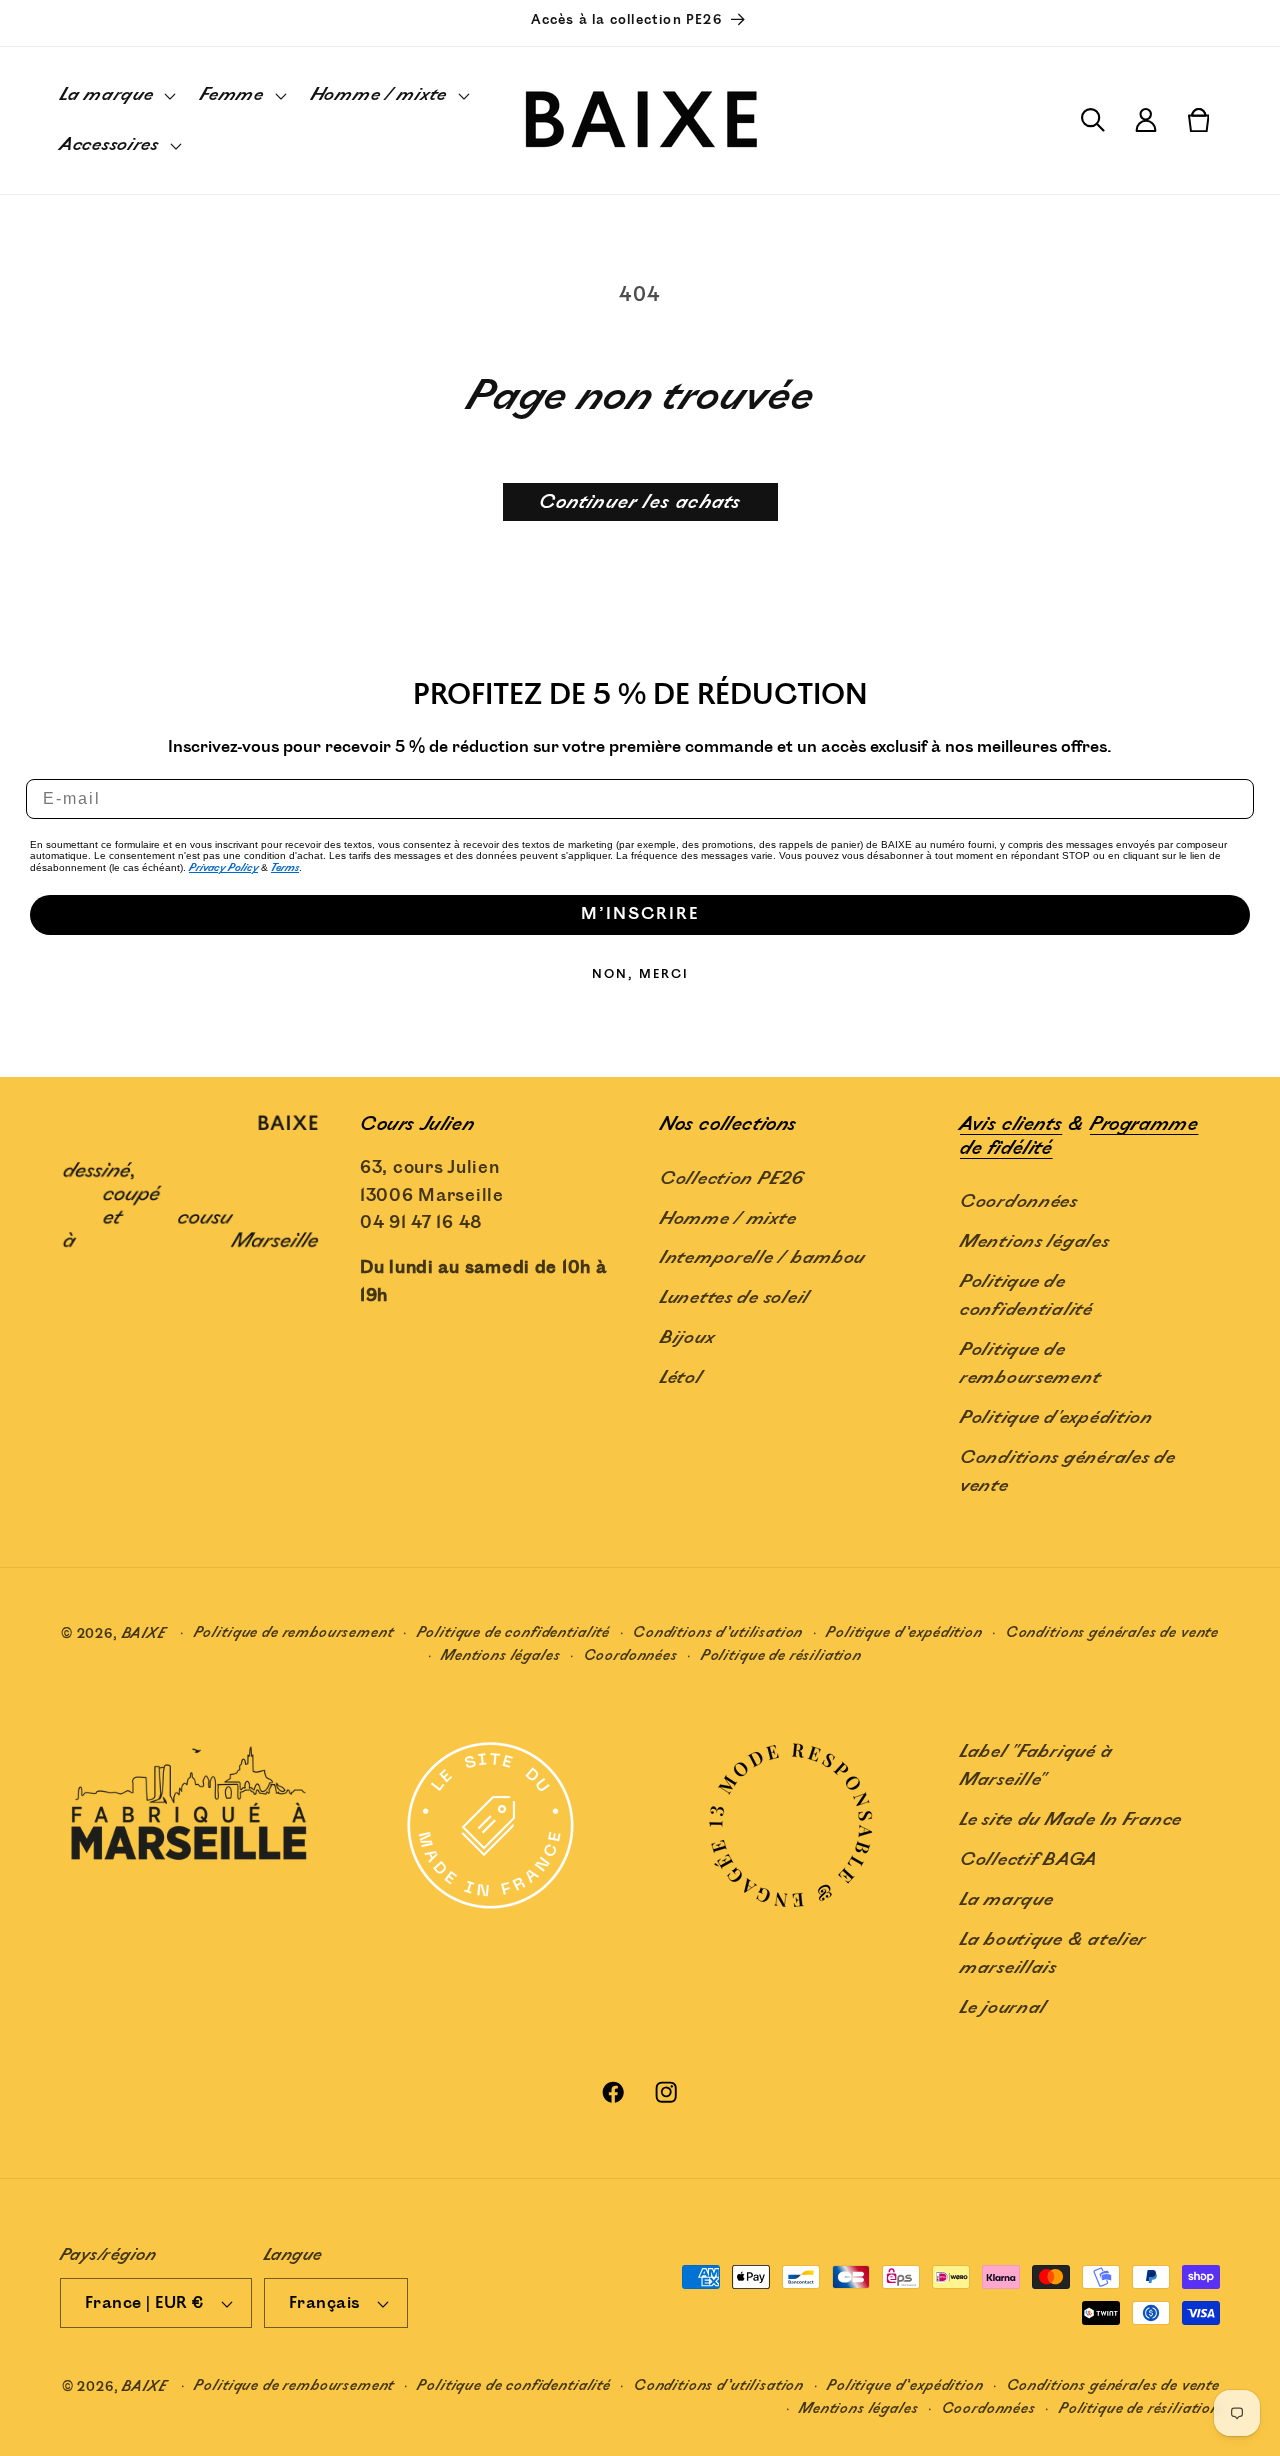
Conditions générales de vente (1068, 1472)
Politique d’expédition (904, 1632)
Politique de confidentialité (1026, 1296)
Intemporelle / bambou (762, 1258)
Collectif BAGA (1029, 1860)
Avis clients (1011, 1124)
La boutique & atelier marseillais (1053, 1954)
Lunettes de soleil (735, 1298)
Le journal (1003, 2008)
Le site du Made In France (1071, 1820)
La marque (1006, 1900)
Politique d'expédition (1056, 1418)
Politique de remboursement (1030, 1364)
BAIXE (144, 1633)
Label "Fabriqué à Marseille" (1036, 1766)
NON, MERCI (640, 974)
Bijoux (687, 1338)
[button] (116, 96)
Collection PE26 (732, 1179)
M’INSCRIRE (640, 914)
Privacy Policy (223, 868)
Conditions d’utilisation (718, 1632)
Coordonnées (1019, 1202)
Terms (285, 868)
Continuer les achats (640, 502)
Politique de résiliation (781, 1655)
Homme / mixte (728, 1219)
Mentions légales (1035, 1242)
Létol (681, 1378)
